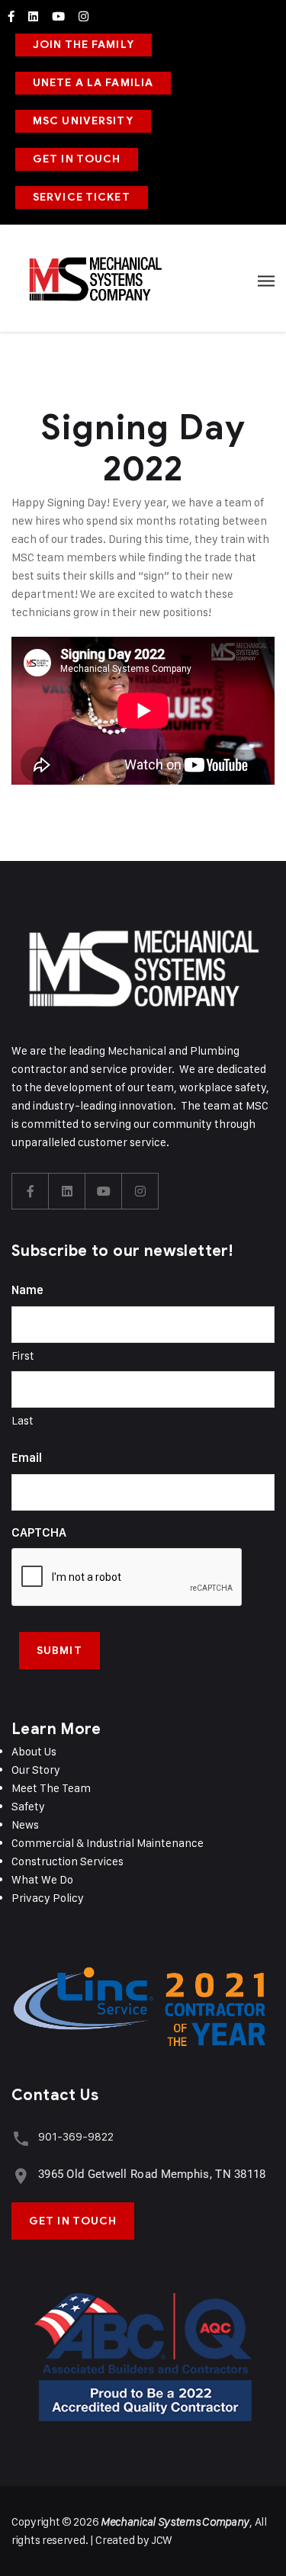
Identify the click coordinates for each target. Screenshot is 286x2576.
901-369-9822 (76, 2136)
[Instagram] (84, 16)
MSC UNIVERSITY (83, 121)
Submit (59, 1651)
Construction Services (67, 1861)
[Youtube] (58, 16)
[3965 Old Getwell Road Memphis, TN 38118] (21, 2176)
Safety (28, 1806)
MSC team (38, 557)
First (23, 1355)
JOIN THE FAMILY (84, 45)
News (25, 1824)
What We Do (42, 1879)
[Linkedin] (33, 16)
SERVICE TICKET (82, 197)
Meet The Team (51, 1788)
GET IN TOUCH (77, 159)
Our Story (36, 1770)
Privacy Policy (48, 1898)
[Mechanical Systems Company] (95, 278)
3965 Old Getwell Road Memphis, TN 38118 (152, 2174)
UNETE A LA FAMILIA (93, 83)
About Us (34, 1751)
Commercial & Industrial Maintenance (108, 1843)
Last (22, 1420)
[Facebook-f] (11, 16)
